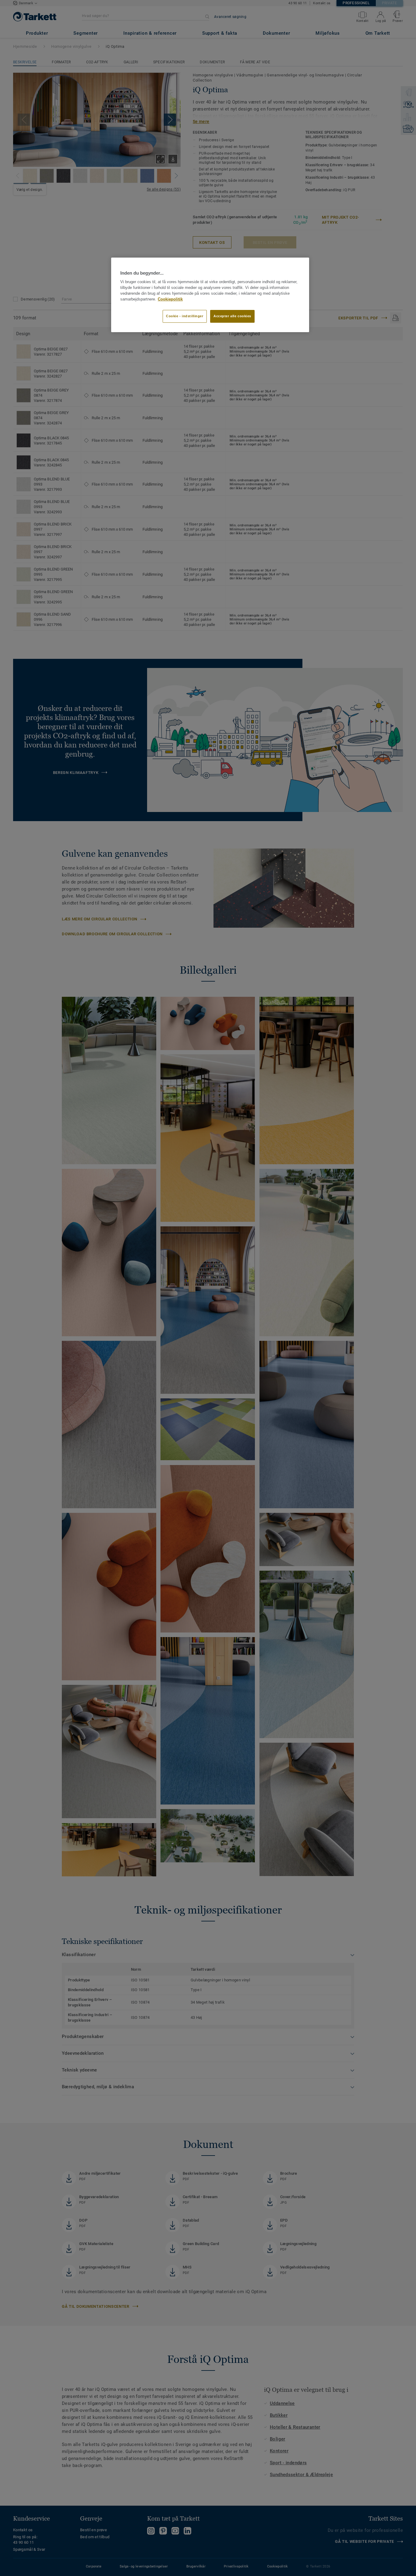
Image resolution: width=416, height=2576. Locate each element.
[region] (210, 295)
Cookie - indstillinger (185, 316)
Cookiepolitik (170, 299)
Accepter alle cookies (232, 316)
